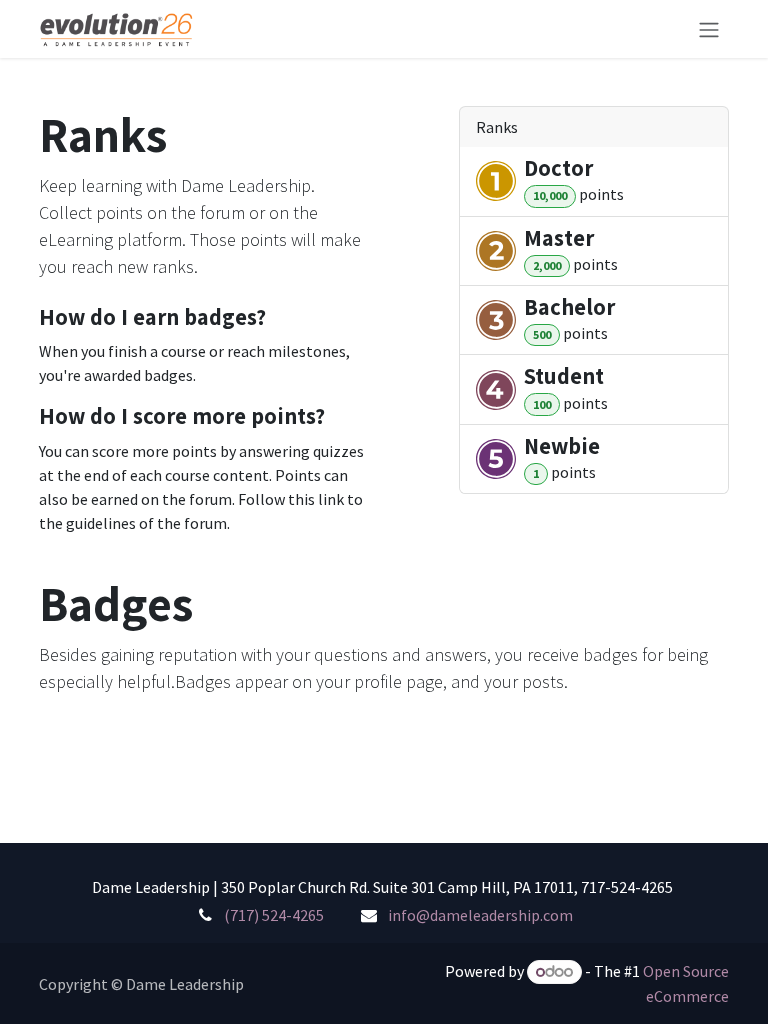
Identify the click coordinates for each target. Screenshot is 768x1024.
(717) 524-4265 (274, 915)
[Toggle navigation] (709, 29)
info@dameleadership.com (480, 915)
